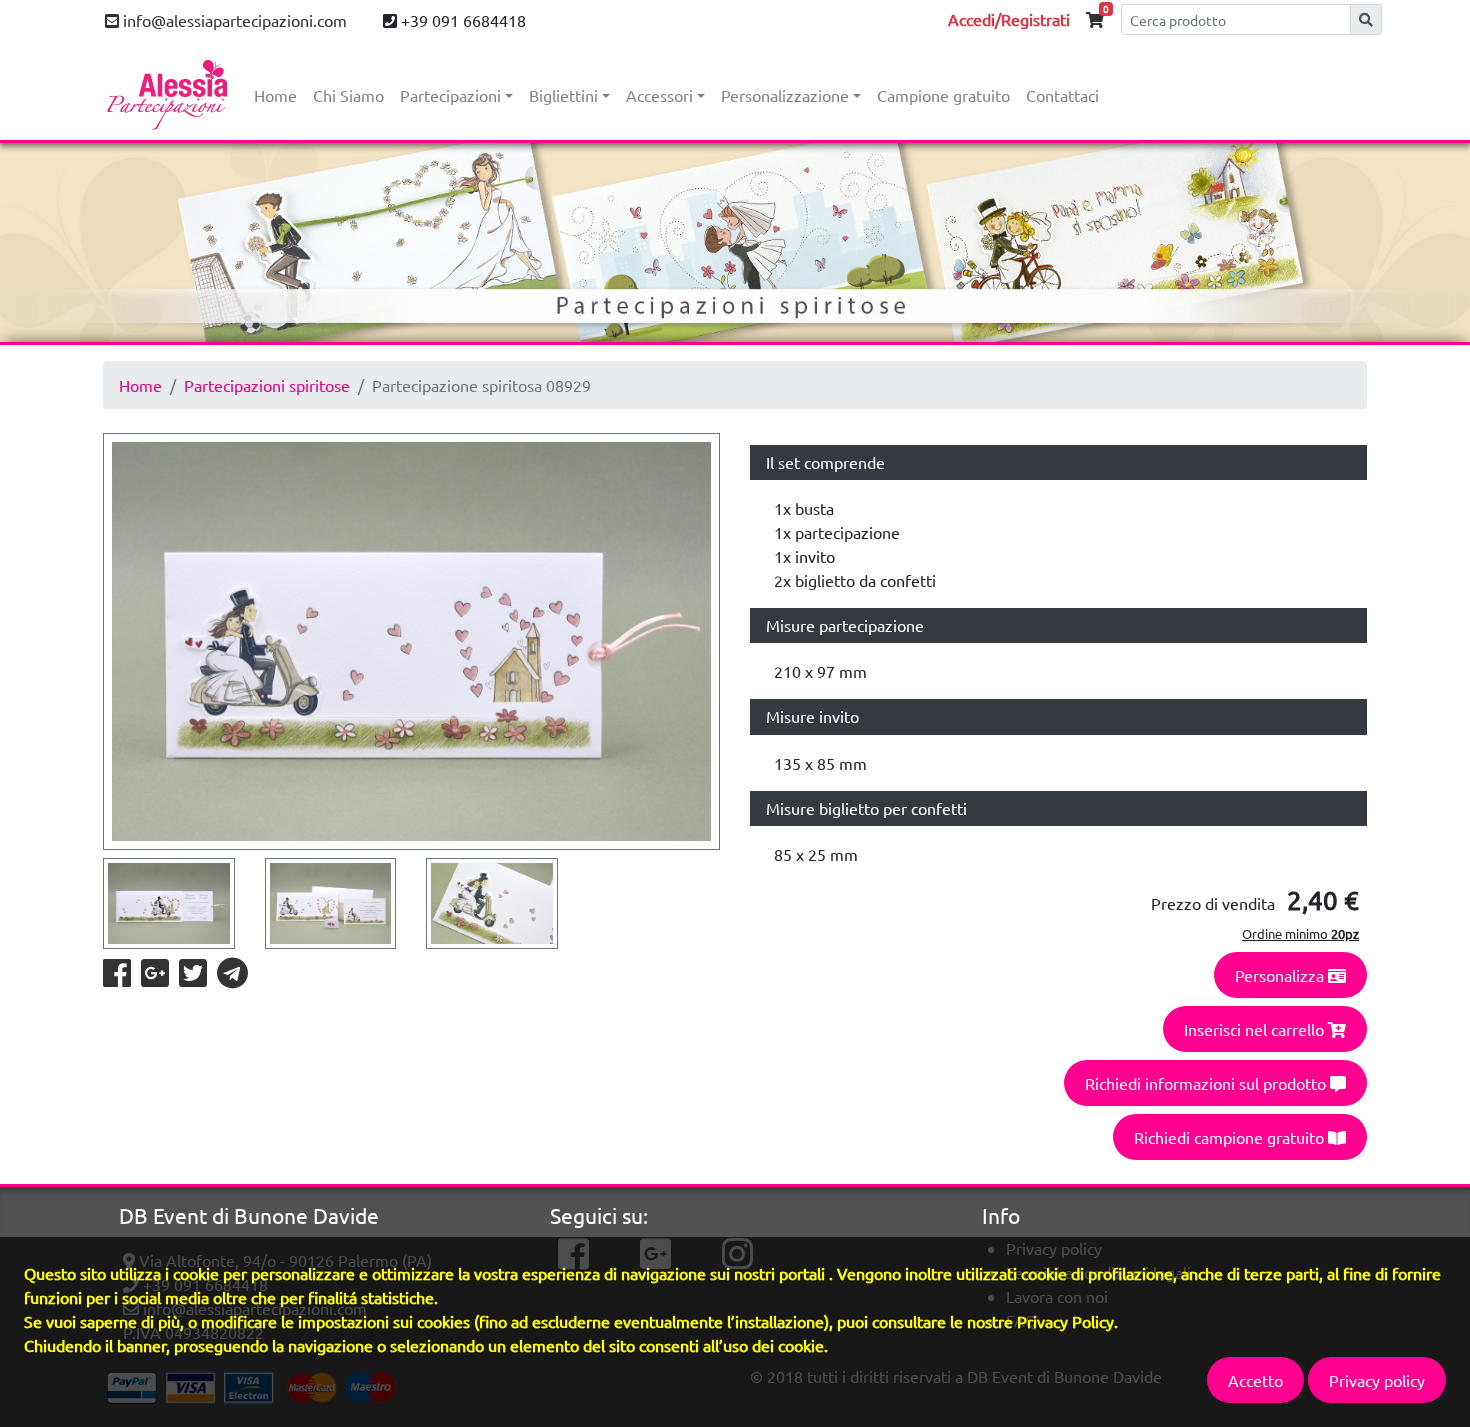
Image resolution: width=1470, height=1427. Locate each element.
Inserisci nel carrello (1256, 1029)
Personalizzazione (785, 95)
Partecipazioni (450, 95)
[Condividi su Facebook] (118, 978)
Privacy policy (1377, 1380)
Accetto (1255, 1380)
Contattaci (1062, 95)
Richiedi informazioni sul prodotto (1207, 1083)
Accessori (659, 95)
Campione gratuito (943, 95)
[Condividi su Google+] (156, 978)
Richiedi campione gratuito (1231, 1137)
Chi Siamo (348, 95)
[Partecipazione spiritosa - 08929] (411, 641)
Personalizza (1281, 975)
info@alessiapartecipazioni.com (233, 20)
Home (275, 95)
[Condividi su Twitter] (194, 978)
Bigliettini (563, 95)
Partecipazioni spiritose (267, 385)
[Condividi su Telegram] (232, 978)
